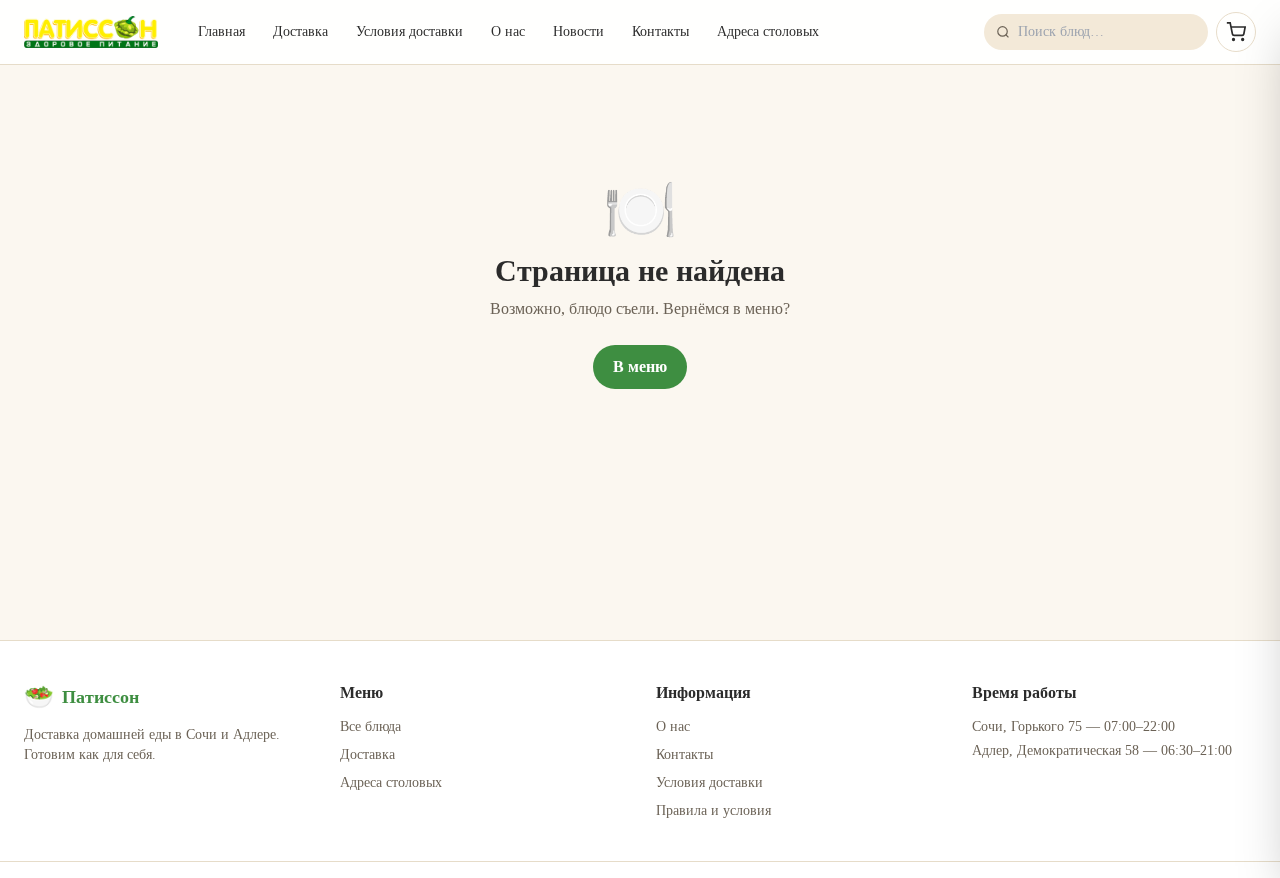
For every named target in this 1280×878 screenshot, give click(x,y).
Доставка (300, 31)
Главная (221, 31)
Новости (578, 31)
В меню (640, 366)
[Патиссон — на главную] (91, 32)
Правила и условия (713, 810)
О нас (508, 31)
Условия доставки (409, 31)
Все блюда (370, 726)
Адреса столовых (768, 31)
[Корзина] (1236, 32)
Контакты (660, 31)
